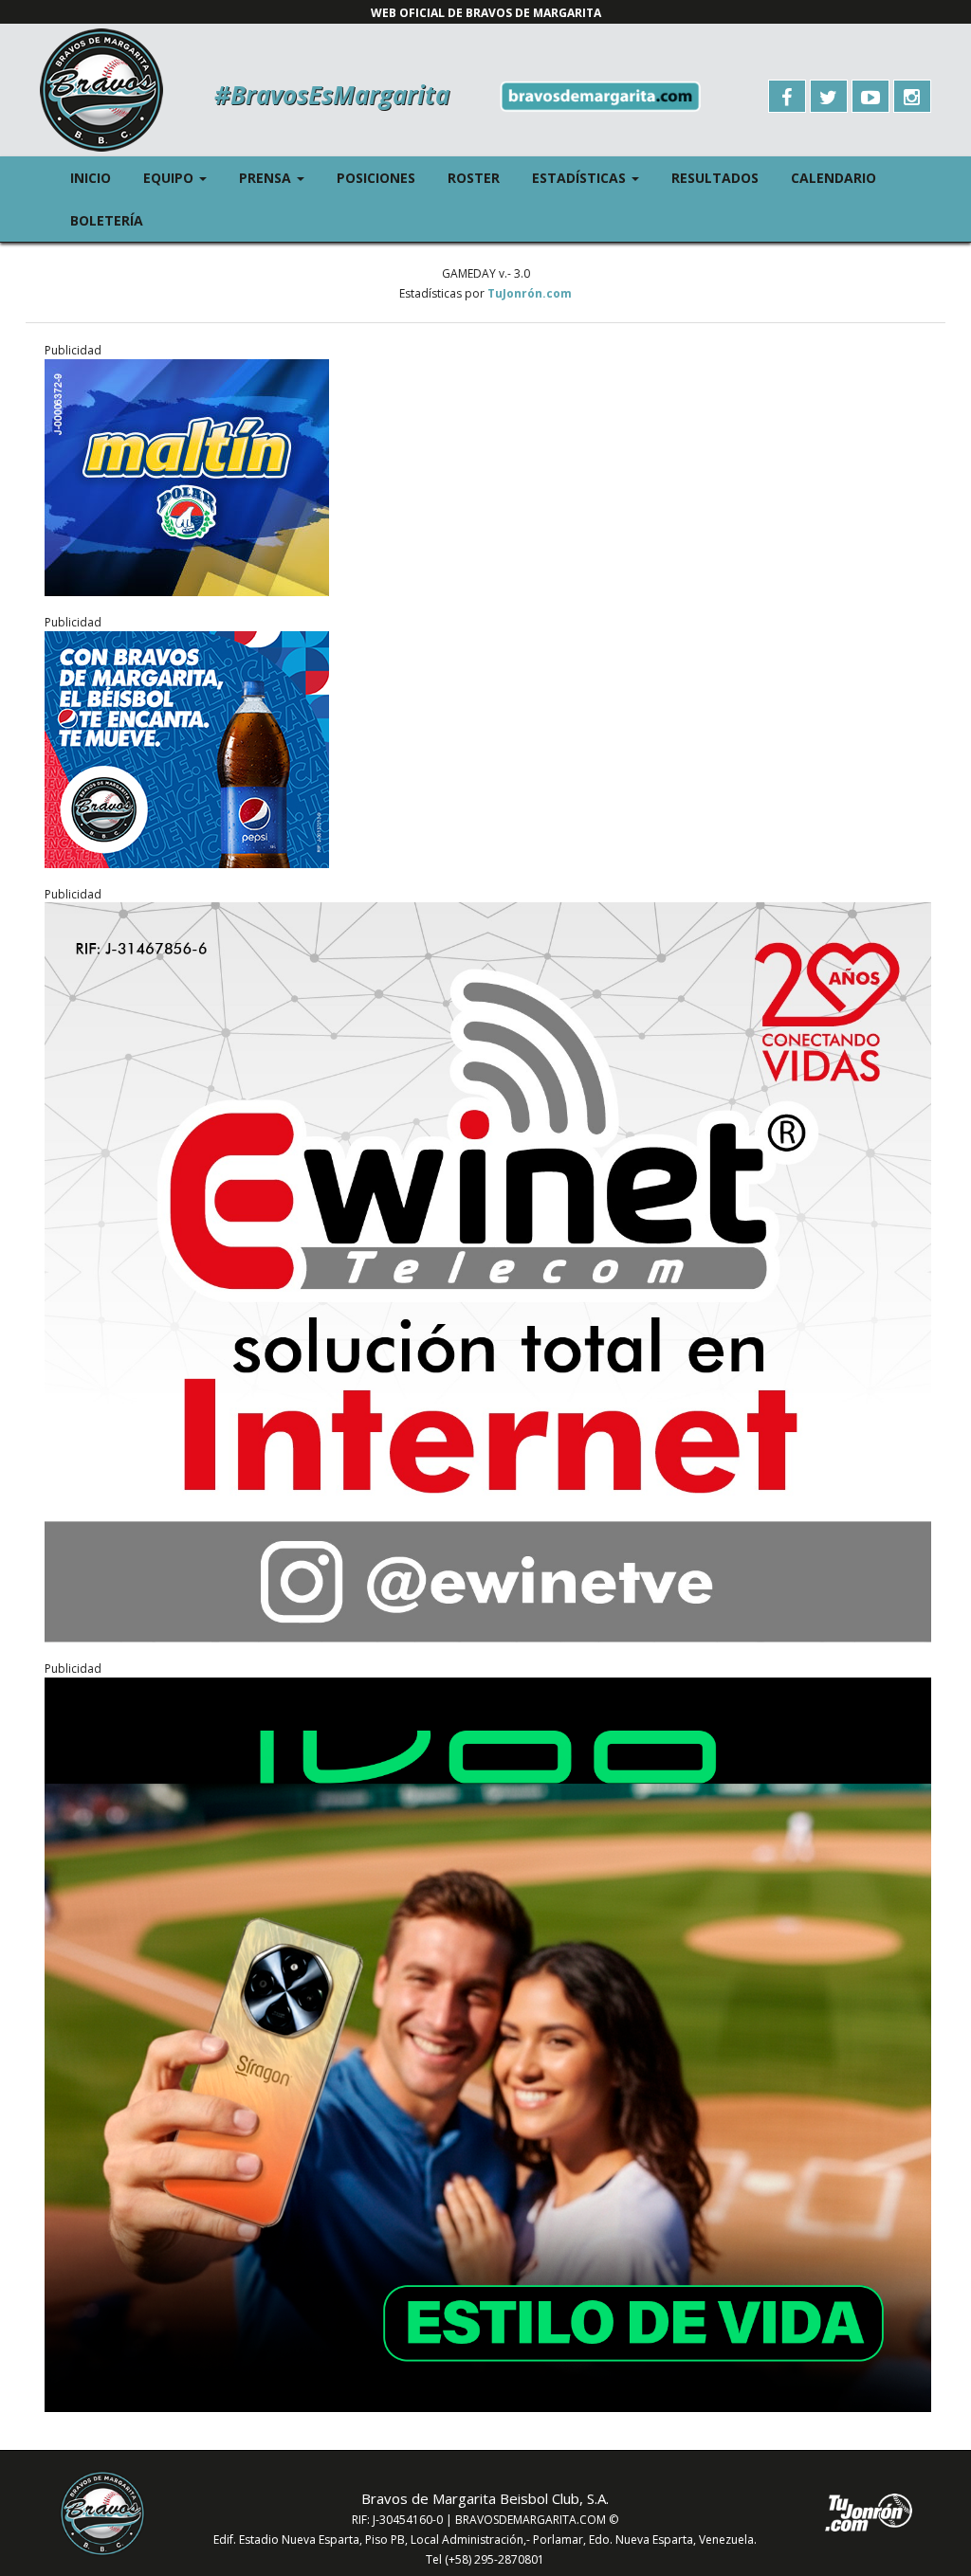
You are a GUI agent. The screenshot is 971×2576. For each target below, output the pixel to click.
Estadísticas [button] (594, 177)
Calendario (834, 178)
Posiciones (376, 178)
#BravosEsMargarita (332, 95)
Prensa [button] (280, 177)
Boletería (107, 220)
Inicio (91, 178)
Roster (474, 178)
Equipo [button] (183, 177)
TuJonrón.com (530, 293)
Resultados (715, 178)
